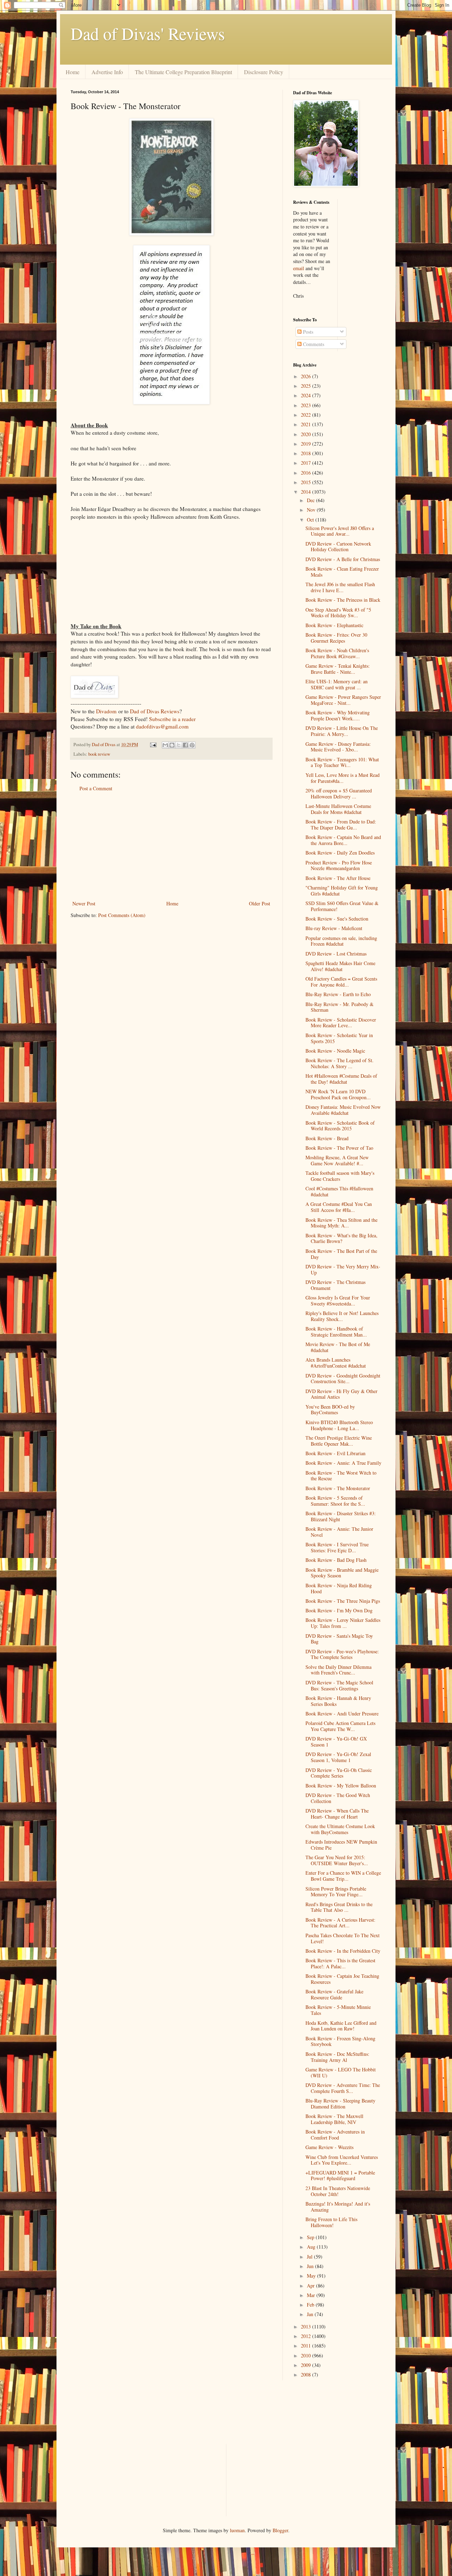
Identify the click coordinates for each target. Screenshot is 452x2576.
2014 (307, 492)
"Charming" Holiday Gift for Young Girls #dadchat (342, 891)
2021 (307, 424)
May (312, 2276)
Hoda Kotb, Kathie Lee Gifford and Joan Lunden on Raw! (341, 2026)
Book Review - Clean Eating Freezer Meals (342, 572)
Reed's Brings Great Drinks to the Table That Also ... (339, 1907)
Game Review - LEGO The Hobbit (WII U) (341, 2072)
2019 (307, 444)
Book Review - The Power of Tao (339, 1148)
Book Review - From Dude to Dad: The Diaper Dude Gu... (341, 825)
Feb (311, 2305)
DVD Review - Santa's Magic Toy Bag (339, 1639)
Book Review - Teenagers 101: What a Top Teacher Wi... (342, 762)
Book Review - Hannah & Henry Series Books (338, 1701)
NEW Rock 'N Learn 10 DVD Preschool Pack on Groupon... (338, 1094)
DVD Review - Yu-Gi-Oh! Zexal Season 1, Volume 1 (338, 1757)
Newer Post (84, 903)
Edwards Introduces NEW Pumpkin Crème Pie (341, 1845)
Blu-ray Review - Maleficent (334, 928)
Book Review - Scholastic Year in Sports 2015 (339, 1038)
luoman (237, 2530)
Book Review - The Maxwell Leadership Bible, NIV (334, 2119)
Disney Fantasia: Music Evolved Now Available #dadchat (343, 1110)
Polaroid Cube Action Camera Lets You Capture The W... (340, 1726)
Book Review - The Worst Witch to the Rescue (341, 1476)
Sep (311, 2237)
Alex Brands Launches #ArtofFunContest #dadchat (336, 1363)
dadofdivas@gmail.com (162, 726)
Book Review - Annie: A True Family (343, 1463)
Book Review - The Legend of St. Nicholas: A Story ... (340, 1063)
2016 (307, 473)
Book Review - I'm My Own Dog (339, 1610)
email (299, 268)
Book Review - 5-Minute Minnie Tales (338, 2010)
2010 (307, 2355)
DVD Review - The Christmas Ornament (335, 1285)
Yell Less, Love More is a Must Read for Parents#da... (343, 778)
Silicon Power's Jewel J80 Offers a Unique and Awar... (340, 531)
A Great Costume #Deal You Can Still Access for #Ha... (339, 1207)
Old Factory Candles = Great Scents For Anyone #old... (341, 982)
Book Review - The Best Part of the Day (341, 1254)
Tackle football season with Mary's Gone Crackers (340, 1176)
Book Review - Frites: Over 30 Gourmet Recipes (336, 638)
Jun (311, 2266)
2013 (307, 2327)
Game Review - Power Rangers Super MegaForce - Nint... (343, 700)
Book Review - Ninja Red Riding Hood (339, 1588)
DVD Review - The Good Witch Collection (338, 1798)
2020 (307, 434)
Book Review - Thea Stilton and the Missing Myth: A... (341, 1223)
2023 (307, 405)
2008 (307, 2375)
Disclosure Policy (264, 72)
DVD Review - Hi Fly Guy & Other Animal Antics (341, 1394)
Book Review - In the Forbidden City (343, 1951)
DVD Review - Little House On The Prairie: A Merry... (342, 731)
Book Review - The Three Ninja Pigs (343, 1601)
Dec (311, 500)
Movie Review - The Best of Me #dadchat (338, 1347)
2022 (307, 415)
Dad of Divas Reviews (155, 711)
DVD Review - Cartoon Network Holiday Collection (338, 547)
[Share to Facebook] (185, 745)
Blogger (280, 2530)
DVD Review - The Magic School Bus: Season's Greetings (339, 1685)
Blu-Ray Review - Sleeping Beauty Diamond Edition (340, 2104)
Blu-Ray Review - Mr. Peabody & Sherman (340, 1007)
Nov (312, 510)
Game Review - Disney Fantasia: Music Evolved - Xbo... (338, 747)
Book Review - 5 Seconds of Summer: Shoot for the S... (335, 1501)
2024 (307, 395)
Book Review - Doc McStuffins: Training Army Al (337, 2057)
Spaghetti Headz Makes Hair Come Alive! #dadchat (340, 966)
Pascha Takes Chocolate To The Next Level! (343, 1938)
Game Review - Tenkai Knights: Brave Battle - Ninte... (338, 669)
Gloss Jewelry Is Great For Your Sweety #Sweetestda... (338, 1301)
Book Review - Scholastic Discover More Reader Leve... (341, 1023)
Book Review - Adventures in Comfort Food (335, 2135)
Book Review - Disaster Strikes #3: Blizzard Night (341, 1516)
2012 (307, 2336)
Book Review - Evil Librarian (335, 1453)
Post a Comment (96, 788)
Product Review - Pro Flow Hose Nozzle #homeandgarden (339, 865)
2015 (307, 482)
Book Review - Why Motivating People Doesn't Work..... (338, 715)
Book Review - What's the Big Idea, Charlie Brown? (341, 1238)
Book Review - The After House (338, 878)
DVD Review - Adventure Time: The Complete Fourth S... (343, 2088)
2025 (307, 386)
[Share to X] (179, 745)
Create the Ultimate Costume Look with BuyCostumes (340, 1829)
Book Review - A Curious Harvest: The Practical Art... (340, 1923)
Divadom (106, 711)
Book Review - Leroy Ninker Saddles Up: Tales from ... (343, 1623)
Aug (312, 2247)
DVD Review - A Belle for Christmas (343, 559)
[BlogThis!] (172, 745)
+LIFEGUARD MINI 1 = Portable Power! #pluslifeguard (340, 2176)
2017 (307, 463)
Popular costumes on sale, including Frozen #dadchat (341, 941)
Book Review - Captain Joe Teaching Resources (342, 1979)
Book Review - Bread (327, 1138)
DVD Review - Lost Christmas (336, 954)
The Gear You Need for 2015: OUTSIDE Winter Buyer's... (337, 1860)
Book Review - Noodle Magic (335, 1051)
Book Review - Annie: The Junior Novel (339, 1532)
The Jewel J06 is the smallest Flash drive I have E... (340, 587)
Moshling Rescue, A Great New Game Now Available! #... (337, 1160)
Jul (310, 2257)
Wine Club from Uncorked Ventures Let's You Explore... (342, 2160)
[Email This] (165, 745)
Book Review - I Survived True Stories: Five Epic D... (337, 1547)
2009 (307, 2365)
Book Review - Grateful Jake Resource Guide (334, 1994)
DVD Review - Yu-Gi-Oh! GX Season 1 (336, 1742)
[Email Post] (153, 745)
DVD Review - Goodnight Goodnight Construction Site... (343, 1379)
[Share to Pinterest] (192, 745)
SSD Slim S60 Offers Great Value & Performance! (342, 906)
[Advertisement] (171, 846)
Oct (311, 520)
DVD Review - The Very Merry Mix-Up (343, 1269)
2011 (307, 2346)
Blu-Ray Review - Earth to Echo (338, 994)
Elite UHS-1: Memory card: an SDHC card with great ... (337, 684)
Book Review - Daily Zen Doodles (340, 853)
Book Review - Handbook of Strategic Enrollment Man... (336, 1332)
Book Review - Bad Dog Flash (336, 1560)
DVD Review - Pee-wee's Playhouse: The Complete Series (342, 1654)
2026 (307, 376)
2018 (307, 453)
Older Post (260, 903)
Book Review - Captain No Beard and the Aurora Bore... (343, 840)
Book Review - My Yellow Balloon (341, 1786)
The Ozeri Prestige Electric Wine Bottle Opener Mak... (339, 1441)
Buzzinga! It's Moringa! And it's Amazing (338, 2207)
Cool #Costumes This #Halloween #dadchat (339, 1191)
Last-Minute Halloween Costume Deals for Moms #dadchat (338, 809)
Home (73, 72)
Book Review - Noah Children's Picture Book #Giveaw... (337, 653)
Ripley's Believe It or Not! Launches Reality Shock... (342, 1316)
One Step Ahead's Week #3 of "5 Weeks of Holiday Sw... (338, 613)
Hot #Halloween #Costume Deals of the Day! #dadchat (341, 1079)
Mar (312, 2295)
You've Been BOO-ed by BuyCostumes (330, 1410)
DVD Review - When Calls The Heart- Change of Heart (337, 1814)
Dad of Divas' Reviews (148, 33)
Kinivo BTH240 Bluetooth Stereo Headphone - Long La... (339, 1425)
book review (99, 754)
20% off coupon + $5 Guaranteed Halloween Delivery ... (339, 793)
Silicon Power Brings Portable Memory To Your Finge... (336, 1892)
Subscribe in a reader (172, 719)
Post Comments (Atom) (122, 915)
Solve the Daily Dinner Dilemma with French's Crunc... (338, 1670)
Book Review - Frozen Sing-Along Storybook (340, 2041)
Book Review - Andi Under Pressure (342, 1714)
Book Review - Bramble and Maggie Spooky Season (342, 1573)
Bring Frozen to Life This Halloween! (331, 2222)
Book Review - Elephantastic (334, 625)
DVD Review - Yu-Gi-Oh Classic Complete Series (339, 1773)
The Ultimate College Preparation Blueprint (183, 72)
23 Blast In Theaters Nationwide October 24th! (338, 2191)
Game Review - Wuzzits (329, 2147)
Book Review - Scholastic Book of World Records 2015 (340, 1126)
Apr (311, 2286)
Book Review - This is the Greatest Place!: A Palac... (340, 1963)
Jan (311, 2314)
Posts (307, 332)
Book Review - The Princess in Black (343, 600)
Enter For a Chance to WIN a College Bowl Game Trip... (343, 1876)
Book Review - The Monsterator (338, 1488)
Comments (313, 344)
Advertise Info (107, 72)
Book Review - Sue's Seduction (337, 919)
